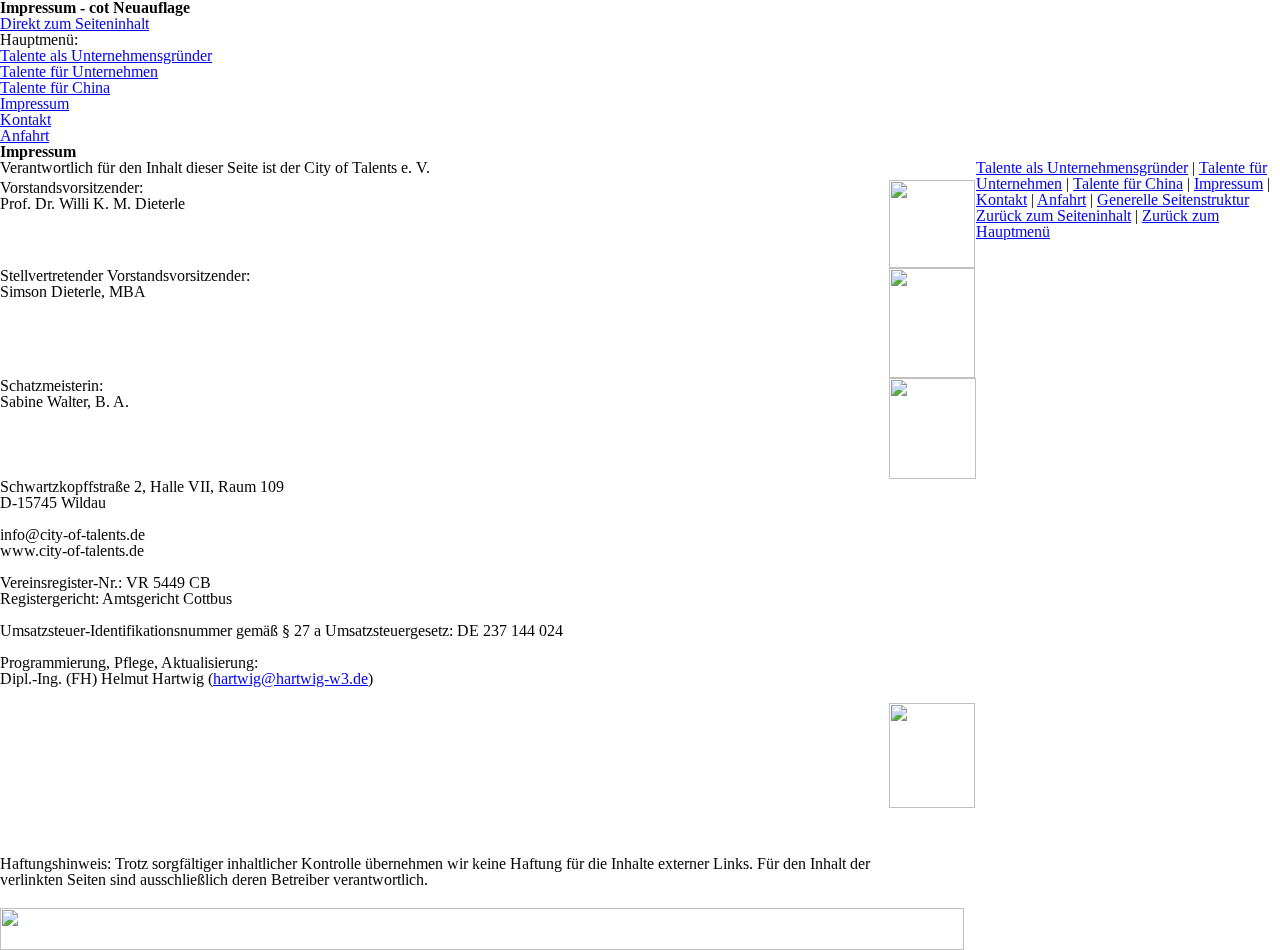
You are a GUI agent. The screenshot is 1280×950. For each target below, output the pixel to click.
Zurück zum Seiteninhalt (1053, 215)
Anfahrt (1061, 199)
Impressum (1228, 183)
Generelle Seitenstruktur (1173, 199)
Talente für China (1128, 183)
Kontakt (1001, 199)
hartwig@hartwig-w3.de (290, 678)
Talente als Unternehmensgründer (1082, 167)
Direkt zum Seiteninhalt (74, 23)
